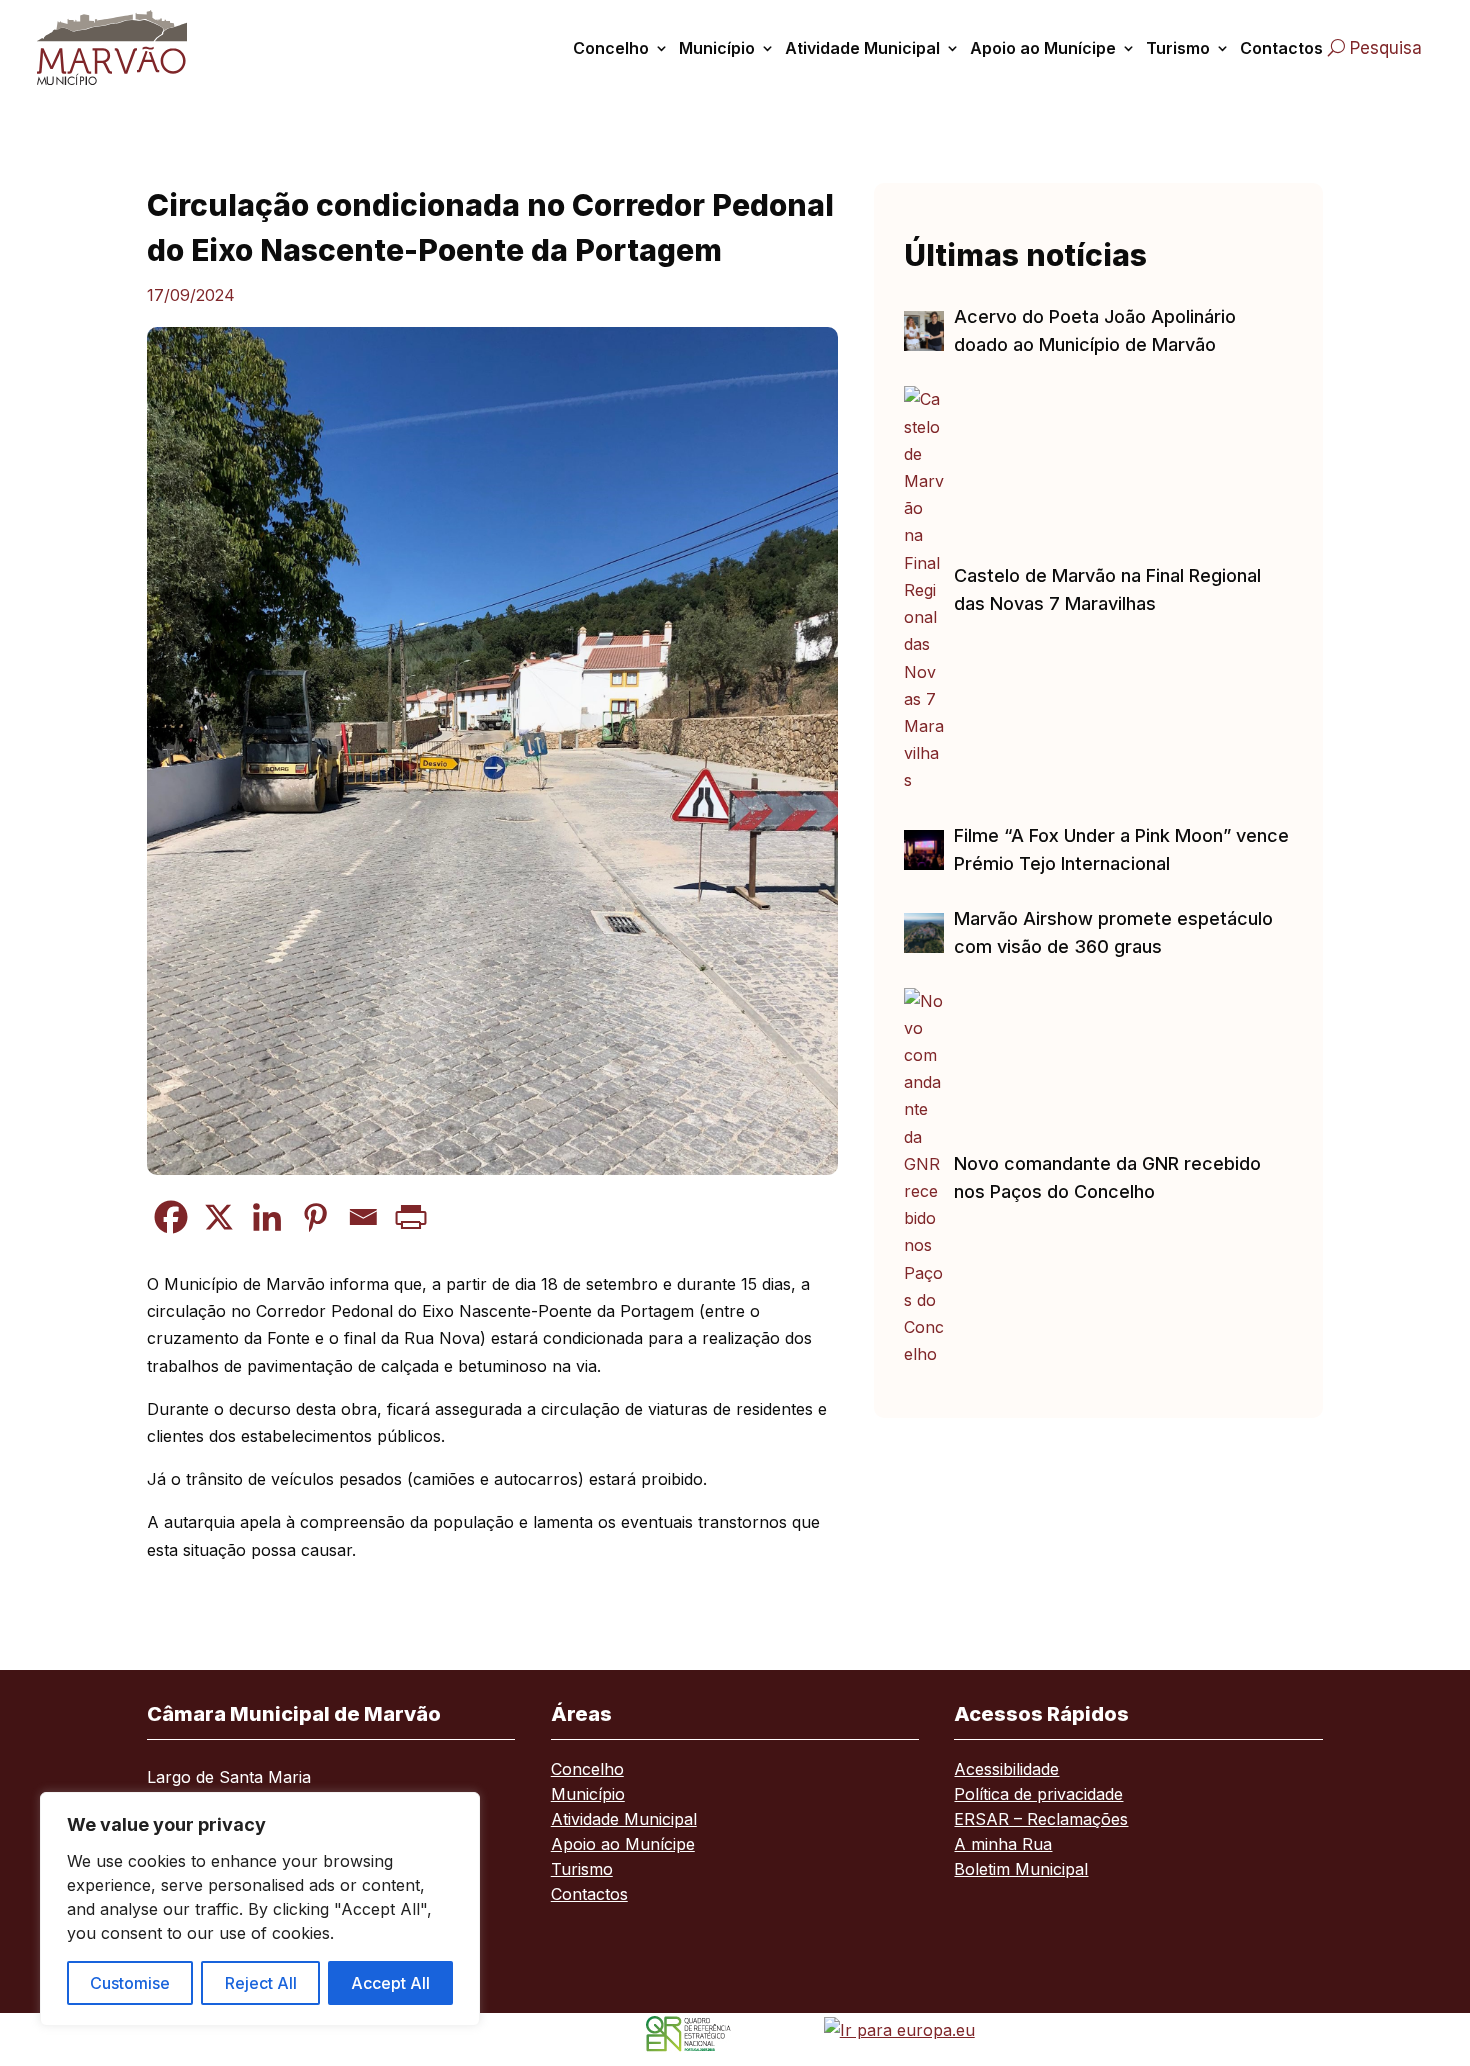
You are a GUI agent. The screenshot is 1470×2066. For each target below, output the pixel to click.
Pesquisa (1386, 48)
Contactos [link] (1281, 48)
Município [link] (717, 48)
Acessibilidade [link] (1006, 1770)
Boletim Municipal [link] (1021, 1870)
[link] (131, 47)
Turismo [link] (1178, 48)
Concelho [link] (611, 48)
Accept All (390, 1983)
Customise (130, 1983)
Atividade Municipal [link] (862, 48)
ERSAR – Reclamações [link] (1041, 1820)
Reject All (261, 1983)
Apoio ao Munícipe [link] (1043, 48)
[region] (260, 1909)
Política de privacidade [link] (1038, 1795)
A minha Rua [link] (1003, 1845)
